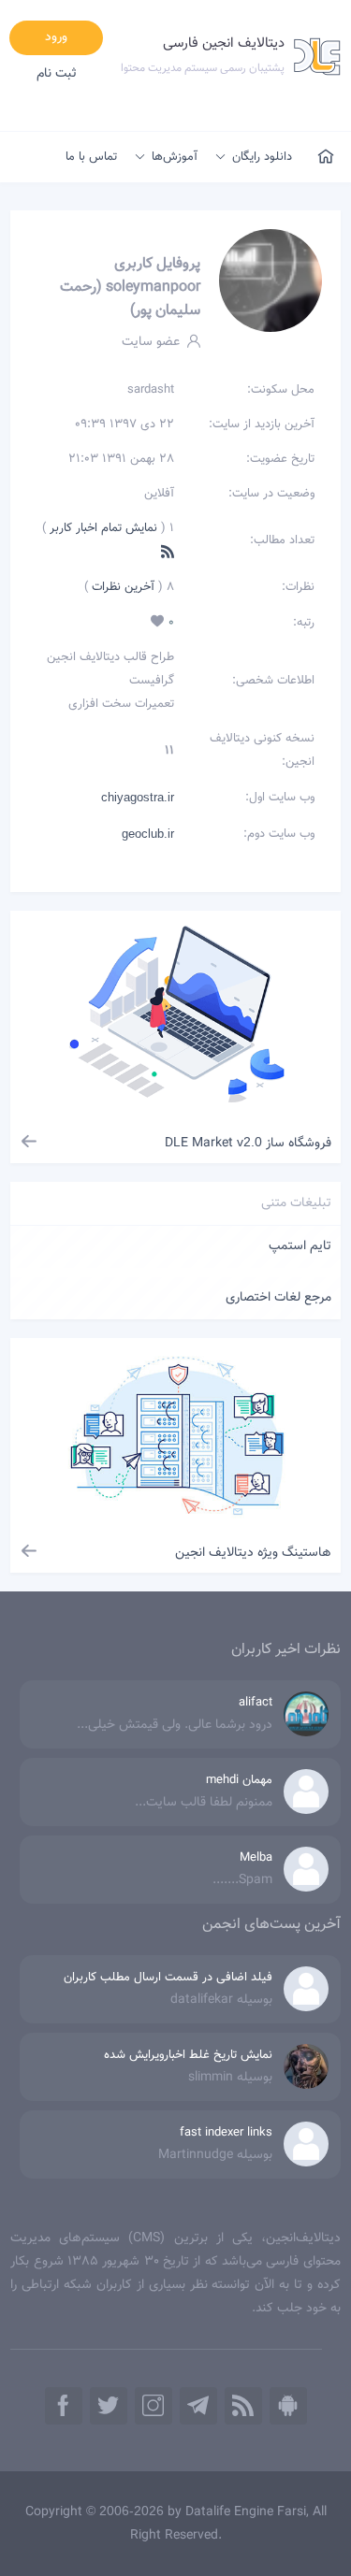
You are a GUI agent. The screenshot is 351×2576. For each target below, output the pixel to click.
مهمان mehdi (239, 1780)
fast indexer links (226, 2133)
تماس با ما (91, 157)
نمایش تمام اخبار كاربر (103, 528)
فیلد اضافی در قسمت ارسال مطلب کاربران (168, 1978)
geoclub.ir (148, 834)
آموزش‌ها (175, 157)
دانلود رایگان (262, 157)
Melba (256, 1858)
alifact (256, 1703)
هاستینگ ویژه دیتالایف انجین (253, 1553)
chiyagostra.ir (138, 797)
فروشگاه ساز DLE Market (248, 1144)
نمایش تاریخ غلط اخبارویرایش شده (188, 2055)
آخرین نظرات (121, 587)
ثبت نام (57, 74)
